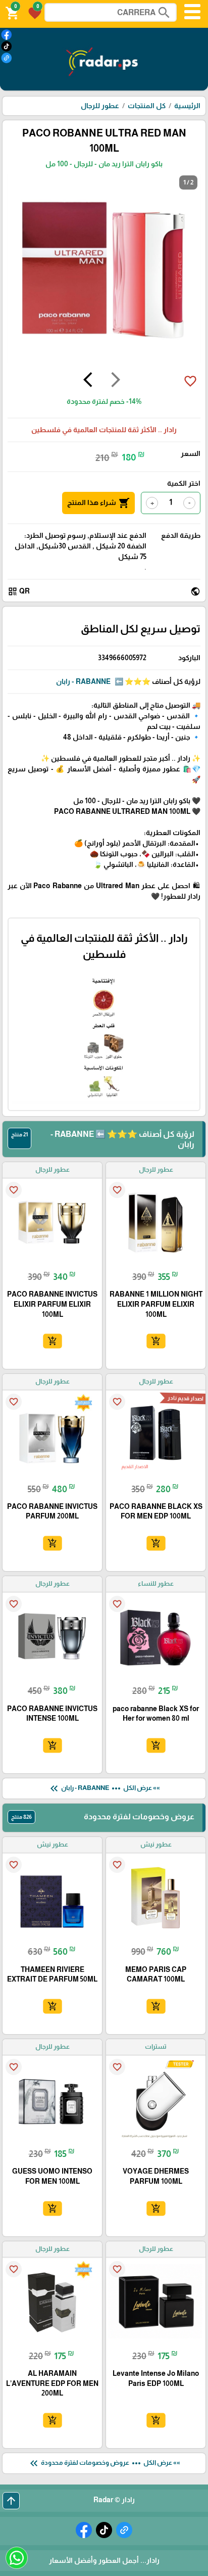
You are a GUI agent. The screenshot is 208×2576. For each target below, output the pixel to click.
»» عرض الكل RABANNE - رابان (104, 1788)
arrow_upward (11, 2501)
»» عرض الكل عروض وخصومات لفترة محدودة (104, 2463)
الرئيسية (187, 106)
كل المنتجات (147, 106)
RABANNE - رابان (83, 681)
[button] (33, 12)
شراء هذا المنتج (98, 503)
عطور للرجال (100, 106)
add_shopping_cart (155, 1341)
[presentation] (116, 381)
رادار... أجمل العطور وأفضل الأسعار (104, 2560)
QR (19, 591)
